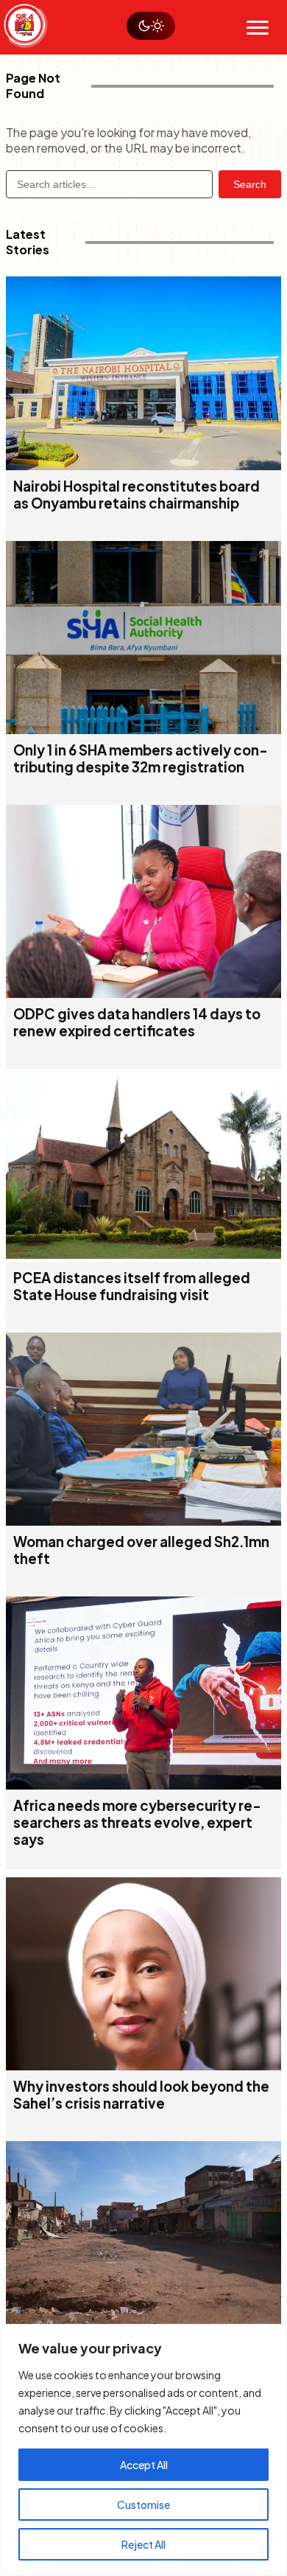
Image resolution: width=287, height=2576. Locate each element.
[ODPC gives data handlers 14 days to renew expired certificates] (143, 993)
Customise (143, 2505)
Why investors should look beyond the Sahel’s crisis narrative (141, 2095)
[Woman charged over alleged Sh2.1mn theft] (143, 1521)
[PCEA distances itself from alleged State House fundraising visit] (143, 1257)
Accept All (144, 2465)
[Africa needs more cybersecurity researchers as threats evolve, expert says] (143, 1785)
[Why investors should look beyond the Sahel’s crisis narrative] (143, 2066)
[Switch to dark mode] (151, 26)
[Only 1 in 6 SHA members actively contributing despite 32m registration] (143, 729)
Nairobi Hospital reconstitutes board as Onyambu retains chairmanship (137, 495)
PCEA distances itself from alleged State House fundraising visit (132, 1286)
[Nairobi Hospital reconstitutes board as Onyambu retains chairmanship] (143, 465)
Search (250, 184)
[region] (143, 2450)
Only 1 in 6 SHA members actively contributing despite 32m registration (141, 758)
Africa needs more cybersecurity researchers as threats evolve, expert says (137, 1822)
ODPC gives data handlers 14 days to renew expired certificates (137, 1022)
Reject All (143, 2544)
